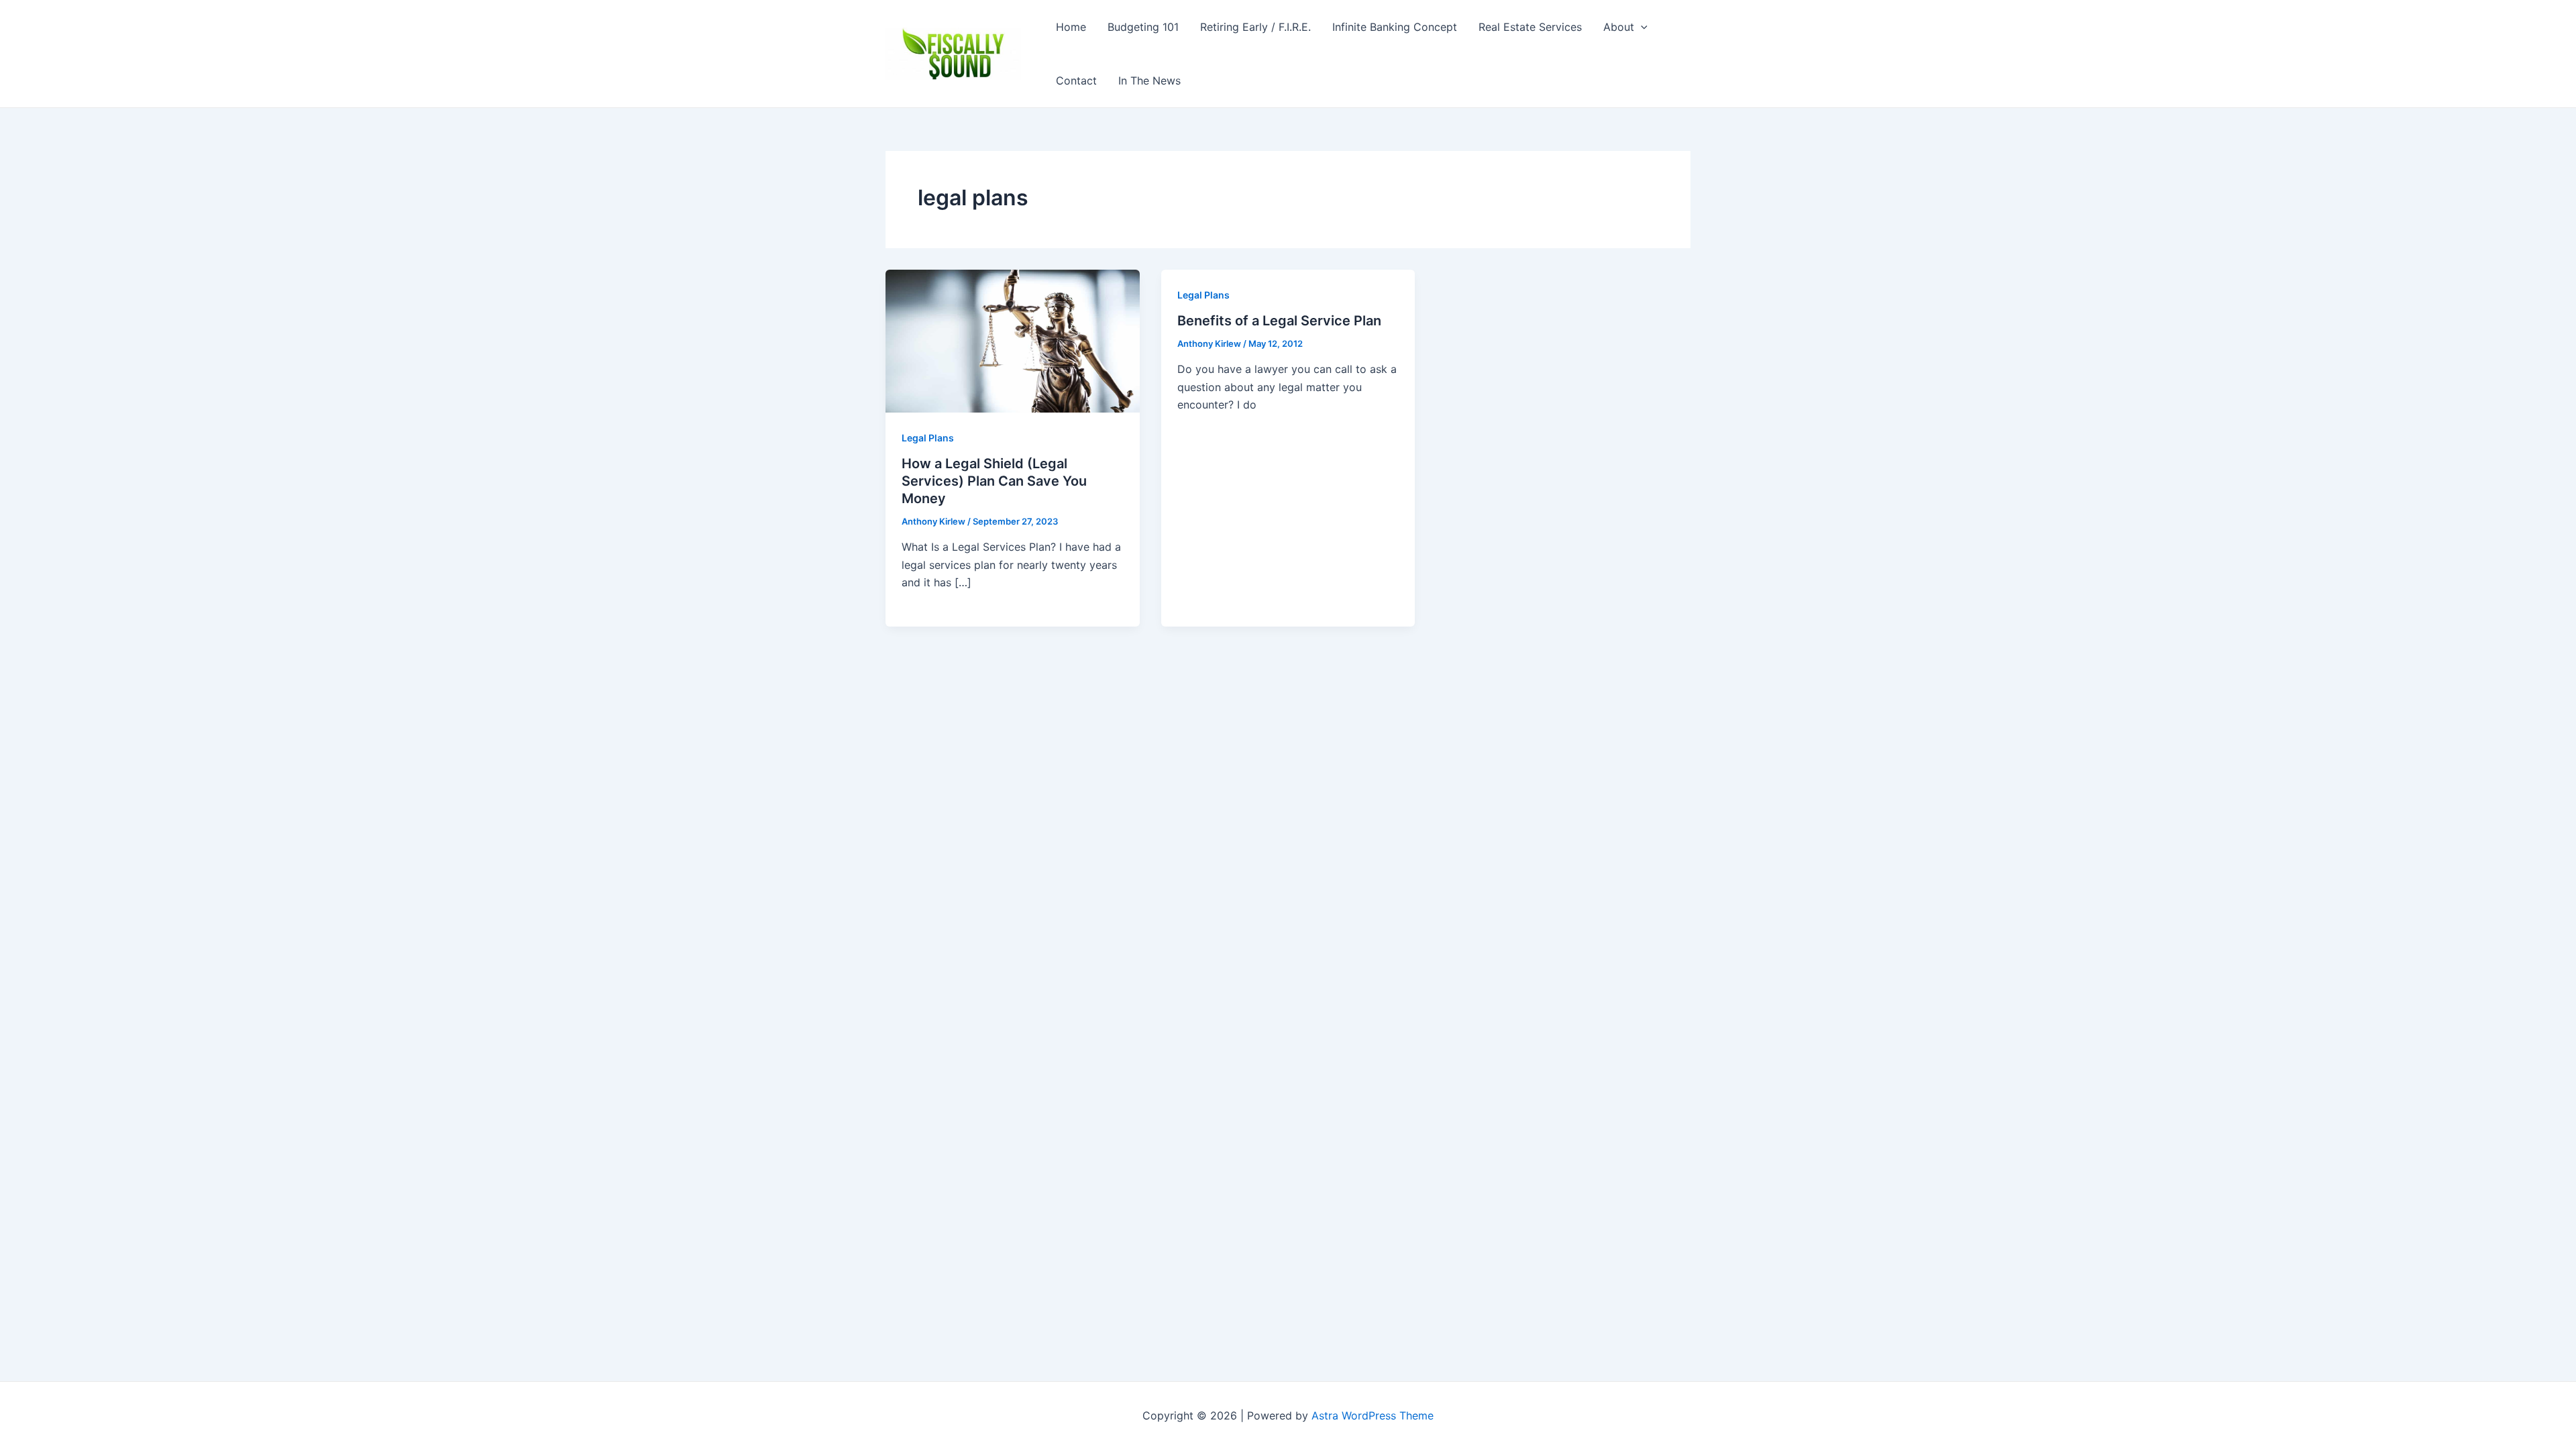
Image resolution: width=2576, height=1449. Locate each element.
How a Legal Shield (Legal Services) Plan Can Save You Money (994, 481)
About (1619, 27)
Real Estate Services (1530, 27)
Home (1071, 27)
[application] (1641, 27)
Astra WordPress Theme (1373, 1415)
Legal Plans (928, 438)
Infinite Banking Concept (1395, 27)
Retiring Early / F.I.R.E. (1255, 27)
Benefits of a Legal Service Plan (1279, 321)
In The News (1149, 80)
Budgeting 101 (1143, 27)
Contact (1076, 80)
